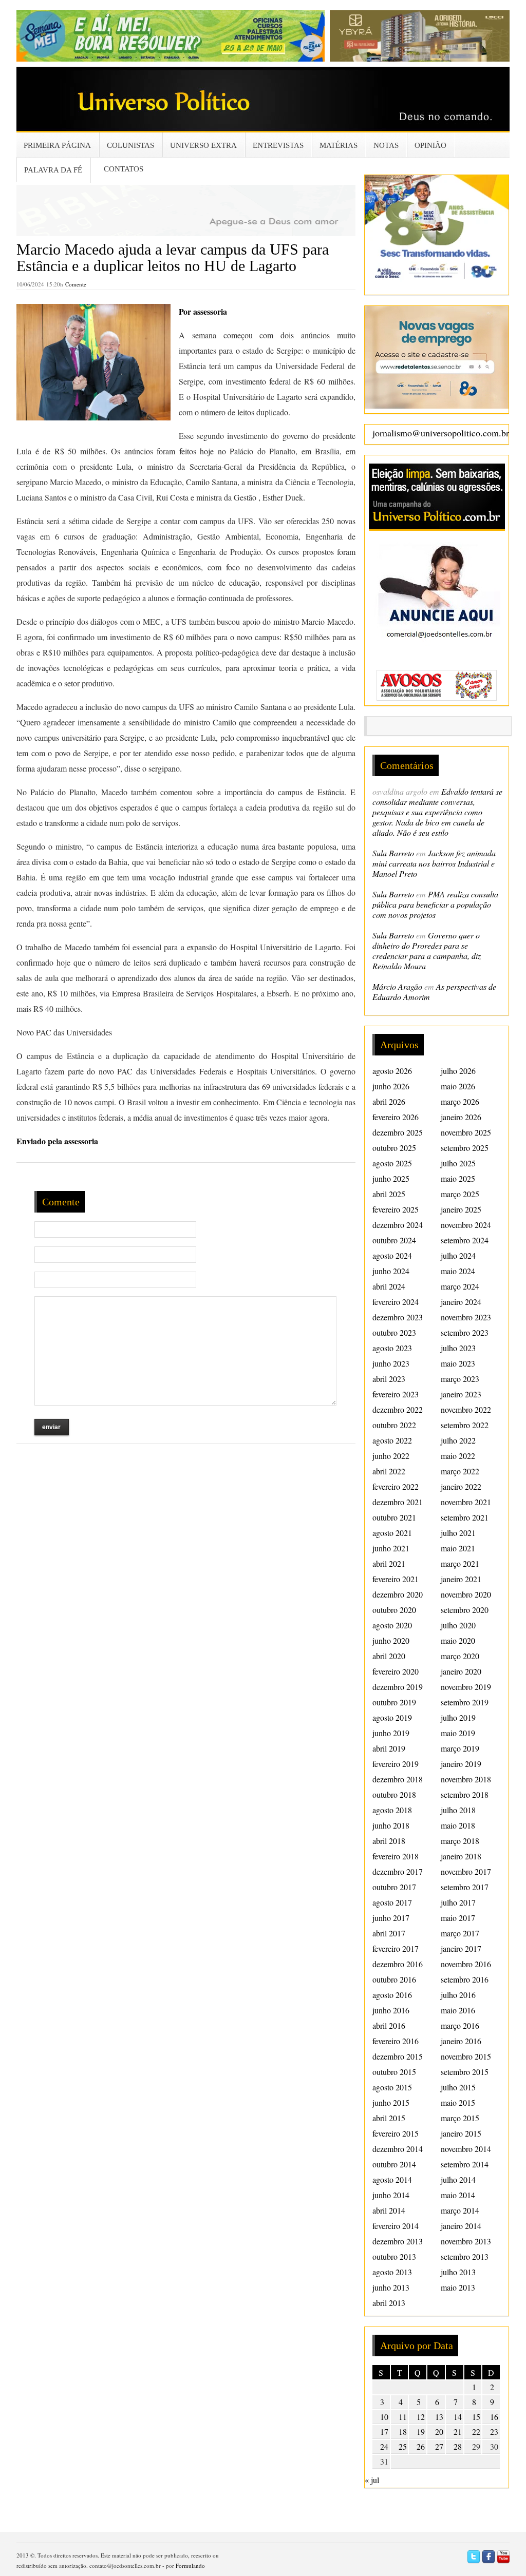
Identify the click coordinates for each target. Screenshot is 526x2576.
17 (384, 2431)
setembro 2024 (465, 1240)
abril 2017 (389, 1933)
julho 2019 (458, 1717)
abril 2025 (389, 1194)
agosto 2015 (392, 2087)
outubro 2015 (394, 2072)
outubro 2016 (394, 1979)
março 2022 (460, 1471)
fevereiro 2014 (396, 2226)
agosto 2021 (392, 1533)
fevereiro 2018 (396, 1856)
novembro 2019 (466, 1687)
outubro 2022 (394, 1425)
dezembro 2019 (398, 1687)
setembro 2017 (465, 1887)
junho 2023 (391, 1363)
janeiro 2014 (461, 2226)
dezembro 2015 (398, 2056)
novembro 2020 (466, 1594)
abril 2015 (389, 2118)
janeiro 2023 (461, 1394)
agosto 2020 (392, 1625)
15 (476, 2417)
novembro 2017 (466, 1871)
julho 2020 (458, 1625)
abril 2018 (389, 1841)
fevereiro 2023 (396, 1394)
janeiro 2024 (461, 1302)
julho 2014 (458, 2179)
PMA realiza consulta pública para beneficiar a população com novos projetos (435, 904)
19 (421, 2431)
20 (439, 2431)
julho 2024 (458, 1255)
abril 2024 (389, 1286)
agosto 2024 (392, 1255)
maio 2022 (458, 1456)
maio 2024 (458, 1271)
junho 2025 (391, 1178)
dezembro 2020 (398, 1594)
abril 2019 (389, 1748)
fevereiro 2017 (396, 1948)
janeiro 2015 (461, 2133)
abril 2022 (389, 1471)
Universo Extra (203, 145)
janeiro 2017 (461, 1948)
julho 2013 (458, 2272)
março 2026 (460, 1101)
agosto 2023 (392, 1348)
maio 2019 (458, 1733)
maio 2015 (458, 2102)
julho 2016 (458, 1995)
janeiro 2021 (461, 1579)
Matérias (339, 145)
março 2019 (460, 1748)
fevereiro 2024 (396, 1302)
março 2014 (460, 2210)
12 (421, 2417)
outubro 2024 (394, 1240)
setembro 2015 (465, 2072)
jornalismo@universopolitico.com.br (441, 433)
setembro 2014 (465, 2164)
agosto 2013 (392, 2272)
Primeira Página (57, 145)
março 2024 (460, 1286)
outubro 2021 (394, 1517)
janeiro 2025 (461, 1209)
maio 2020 (458, 1640)
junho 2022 (391, 1456)
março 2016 (460, 2025)
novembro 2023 (466, 1317)
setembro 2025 (465, 1148)
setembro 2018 (465, 1794)
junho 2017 (391, 1918)
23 (494, 2431)
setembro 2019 (465, 1702)
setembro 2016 (465, 1979)
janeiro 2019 (461, 1764)
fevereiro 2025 (396, 1209)
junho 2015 (391, 2102)
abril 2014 (389, 2210)
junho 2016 (391, 2010)
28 (458, 2446)
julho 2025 (458, 1163)
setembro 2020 (465, 1610)
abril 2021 (389, 1563)
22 (476, 2431)
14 (458, 2417)
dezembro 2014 (398, 2149)
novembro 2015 (466, 2056)
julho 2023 (458, 1348)
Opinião (430, 145)
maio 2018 (458, 1825)
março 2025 (460, 1194)
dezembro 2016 (398, 1964)
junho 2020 (391, 1640)
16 (494, 2417)
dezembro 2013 (398, 2241)
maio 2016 (458, 2010)
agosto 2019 (392, 1717)
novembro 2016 (466, 1964)
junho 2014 (391, 2195)
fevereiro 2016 (396, 2041)
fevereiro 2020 (396, 1671)
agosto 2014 (392, 2179)
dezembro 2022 (398, 1409)
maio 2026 (458, 1086)
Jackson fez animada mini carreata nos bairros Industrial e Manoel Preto (434, 863)
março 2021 (460, 1563)
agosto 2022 (392, 1440)
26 (421, 2446)
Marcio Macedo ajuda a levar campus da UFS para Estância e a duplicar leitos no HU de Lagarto (173, 257)
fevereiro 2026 (396, 1117)
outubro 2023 (394, 1332)
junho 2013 (391, 2287)
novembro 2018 (466, 1779)
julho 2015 (458, 2087)
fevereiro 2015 (396, 2133)
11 (403, 2417)
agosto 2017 (392, 1902)
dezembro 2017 (398, 1871)
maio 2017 (458, 1918)
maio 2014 (458, 2195)
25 (403, 2446)
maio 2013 (458, 2287)
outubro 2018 (394, 1794)
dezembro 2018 (398, 1779)
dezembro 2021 (398, 1502)
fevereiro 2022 (396, 1486)
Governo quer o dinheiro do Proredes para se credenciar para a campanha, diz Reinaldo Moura (427, 950)
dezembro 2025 (398, 1132)
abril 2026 (389, 1101)
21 (458, 2431)
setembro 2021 (465, 1517)
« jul (372, 2480)
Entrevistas (278, 145)
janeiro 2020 (461, 1671)
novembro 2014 (466, 2149)
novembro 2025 (466, 1132)
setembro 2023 (465, 1332)
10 (384, 2417)
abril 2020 (389, 1656)
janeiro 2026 (461, 1117)
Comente (76, 284)
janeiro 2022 (461, 1486)
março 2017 (460, 1933)
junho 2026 (391, 1086)
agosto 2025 (392, 1163)
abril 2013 (389, 2303)
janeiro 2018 (461, 1856)
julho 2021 (458, 1533)
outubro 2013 (394, 2256)
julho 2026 (458, 1071)
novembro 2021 (466, 1502)
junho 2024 (391, 1271)
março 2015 (460, 2118)
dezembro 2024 (398, 1225)
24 (384, 2446)
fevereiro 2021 (396, 1579)
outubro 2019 (394, 1702)
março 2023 (460, 1379)
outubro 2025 (394, 1148)
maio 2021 (458, 1548)
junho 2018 (391, 1825)
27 (439, 2446)
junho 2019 (391, 1733)
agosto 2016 (392, 1995)
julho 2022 (458, 1440)
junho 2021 (391, 1548)
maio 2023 (458, 1363)
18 (403, 2431)
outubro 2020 (394, 1610)
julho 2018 (458, 1810)
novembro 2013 (466, 2241)
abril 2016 (389, 2025)
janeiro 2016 (461, 2041)
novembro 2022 (466, 1409)
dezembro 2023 (398, 1317)
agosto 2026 (392, 1071)
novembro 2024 (466, 1225)
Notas (386, 145)
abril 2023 (389, 1379)
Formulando (190, 2565)
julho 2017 (458, 1902)
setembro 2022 (465, 1425)
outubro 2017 (394, 1887)
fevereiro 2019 (396, 1764)
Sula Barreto (393, 853)
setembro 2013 (465, 2256)
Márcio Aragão (397, 986)
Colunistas (130, 145)
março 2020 (460, 1656)
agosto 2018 (392, 1810)
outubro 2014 (394, 2164)
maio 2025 (458, 1178)
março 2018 (460, 1841)
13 (439, 2417)
